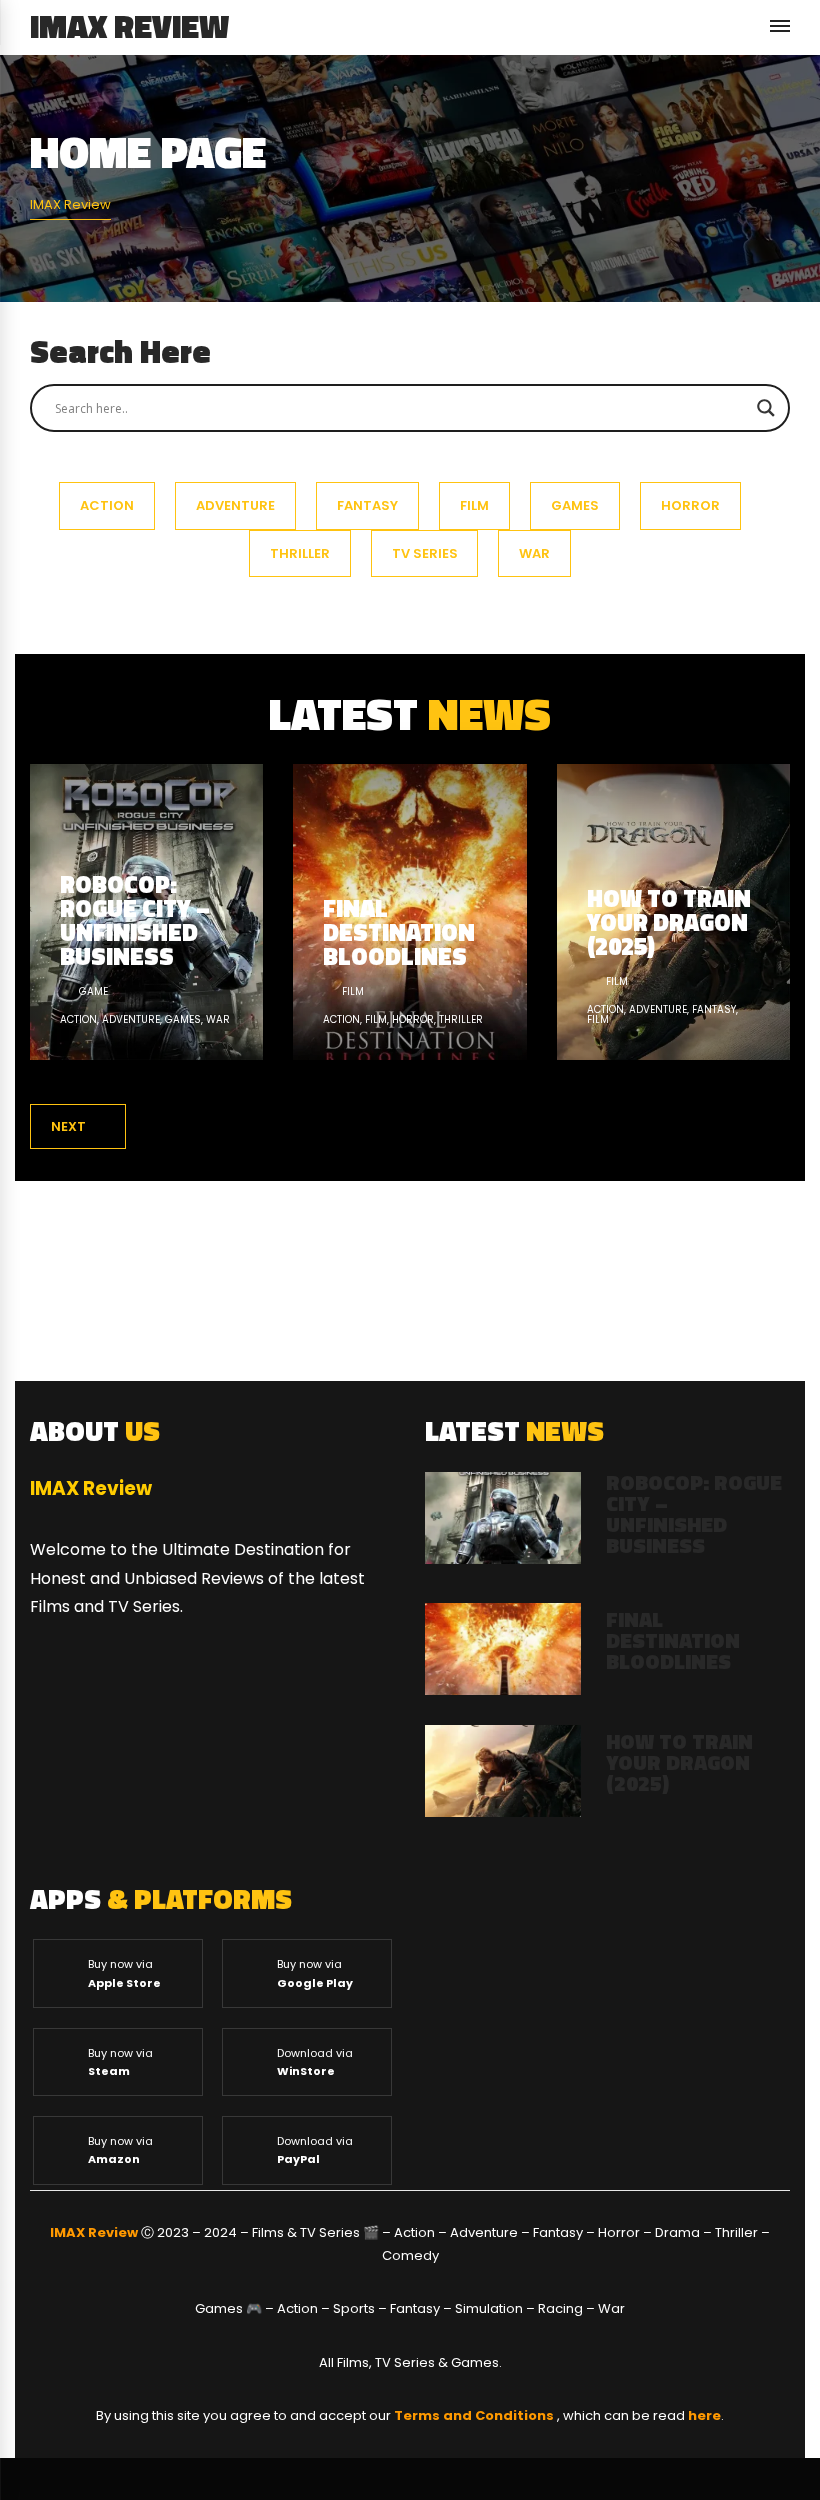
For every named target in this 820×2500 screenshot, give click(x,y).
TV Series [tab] (425, 553)
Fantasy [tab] (367, 505)
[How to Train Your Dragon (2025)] (673, 912)
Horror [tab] (690, 505)
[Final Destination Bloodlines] (409, 912)
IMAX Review (129, 26)
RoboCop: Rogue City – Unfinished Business (694, 1513)
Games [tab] (575, 505)
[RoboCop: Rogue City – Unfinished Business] (146, 912)
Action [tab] (107, 505)
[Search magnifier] (766, 408)
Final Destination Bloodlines (673, 1640)
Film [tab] (474, 505)
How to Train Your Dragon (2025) (679, 1762)
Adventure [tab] (235, 505)
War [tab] (534, 553)
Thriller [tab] (300, 553)
